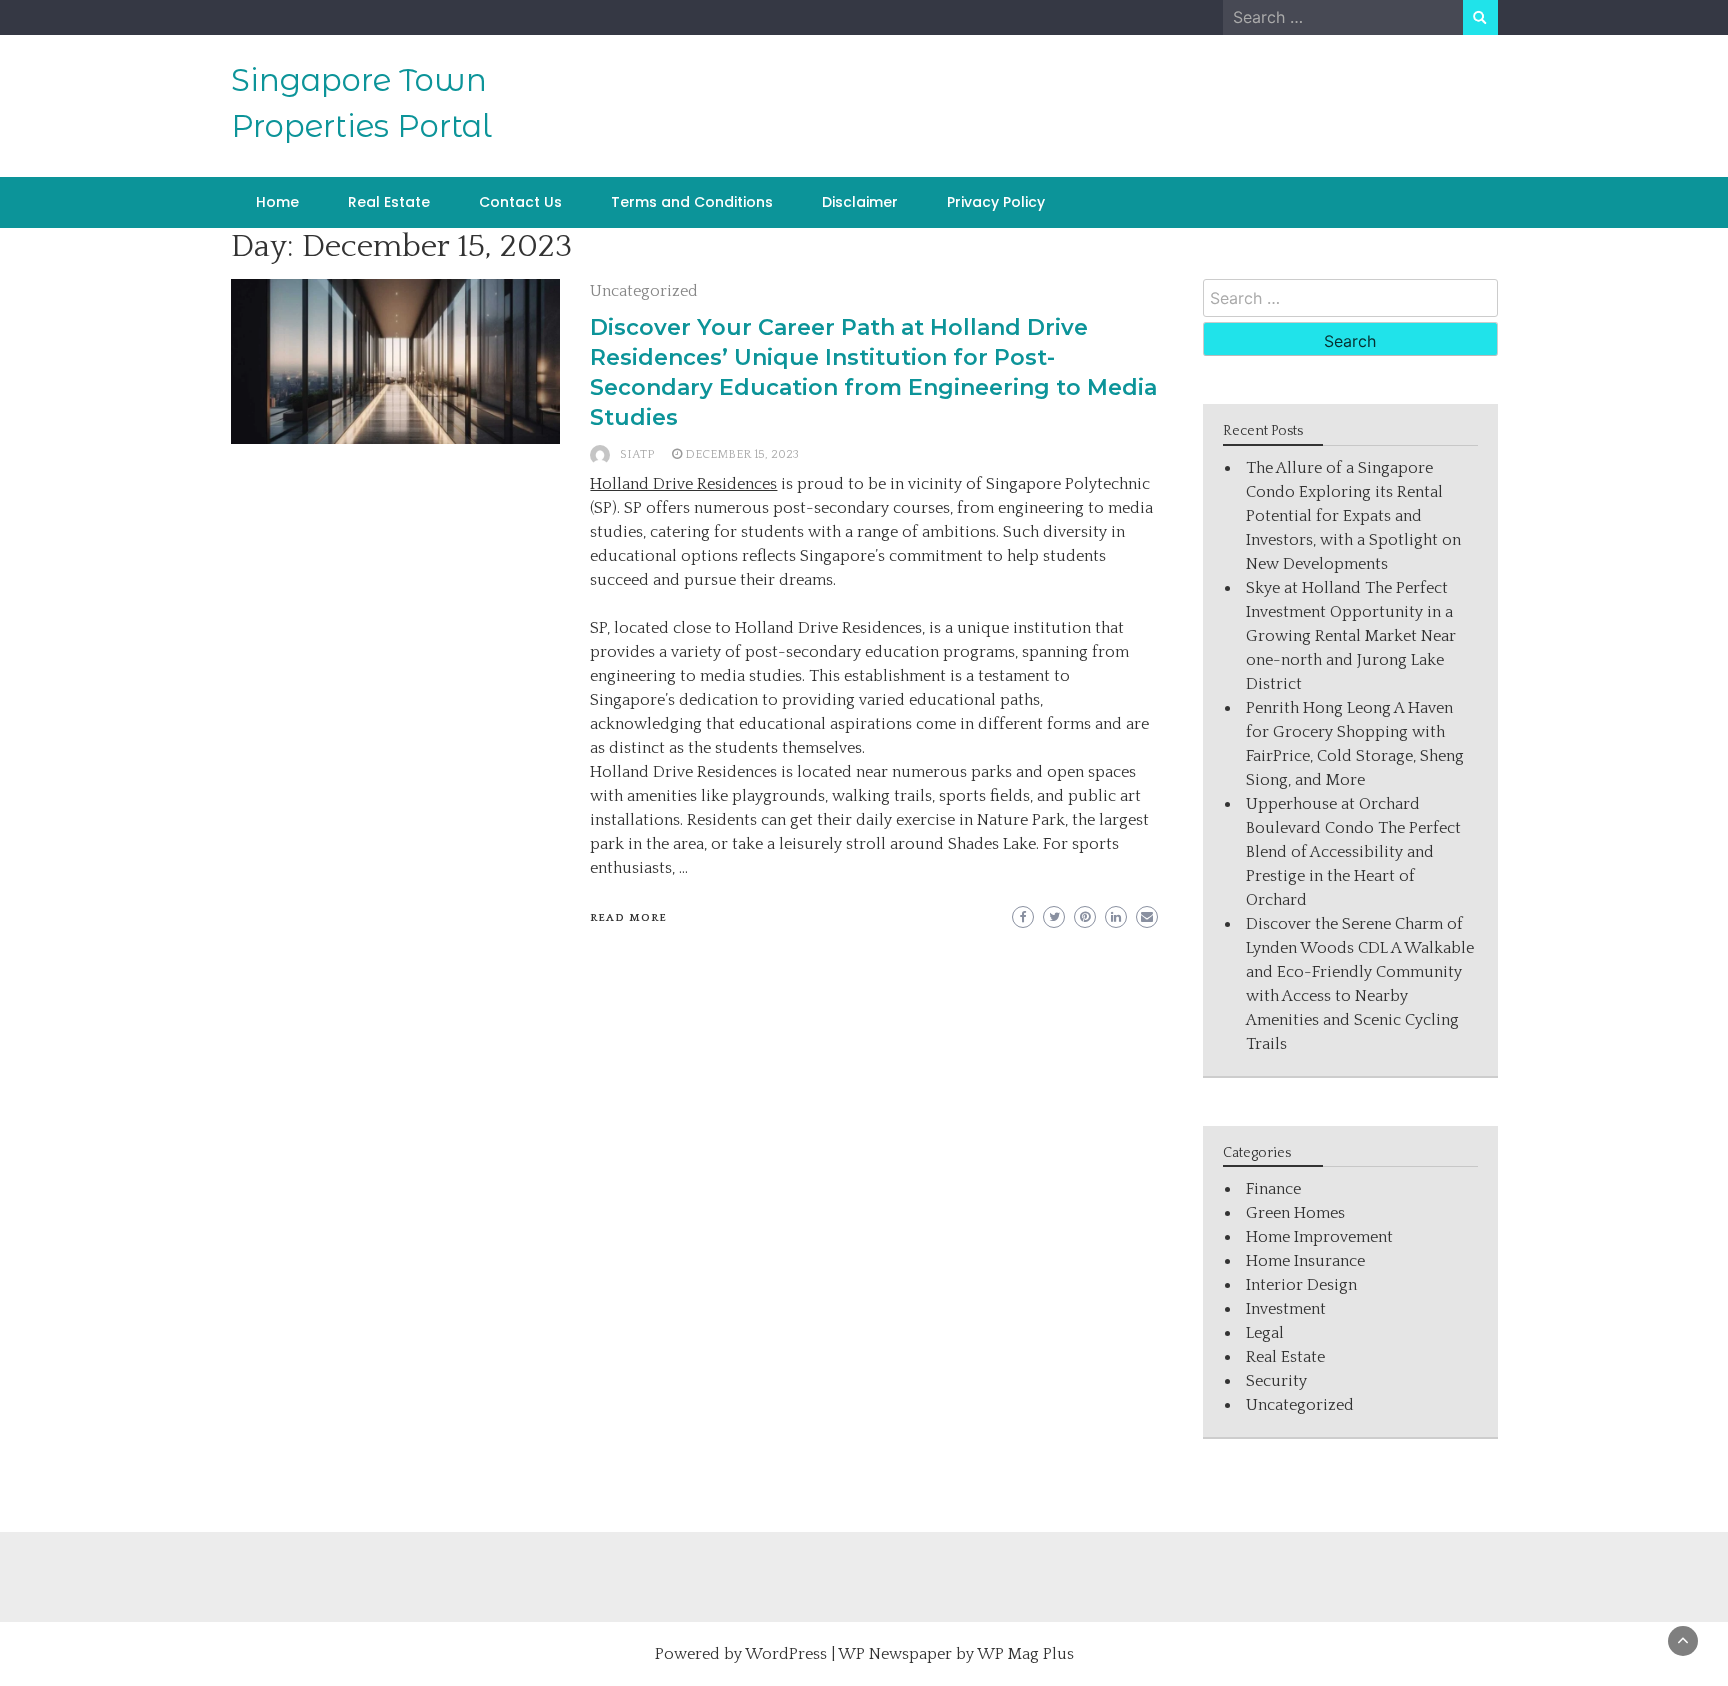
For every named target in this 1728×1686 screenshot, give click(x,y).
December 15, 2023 (742, 454)
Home (277, 202)
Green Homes (1295, 1213)
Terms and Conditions (692, 202)
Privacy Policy (996, 202)
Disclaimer (860, 202)
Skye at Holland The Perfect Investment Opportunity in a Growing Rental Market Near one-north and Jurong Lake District (1351, 636)
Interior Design (1301, 1285)
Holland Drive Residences (683, 484)
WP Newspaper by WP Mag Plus (956, 1654)
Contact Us (520, 202)
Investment (1286, 1309)
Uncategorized (644, 291)
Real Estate (389, 202)
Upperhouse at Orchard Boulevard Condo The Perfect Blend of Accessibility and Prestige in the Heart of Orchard (1353, 852)
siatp (637, 454)
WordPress (786, 1654)
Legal (1265, 1333)
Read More (628, 918)
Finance (1273, 1189)
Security (1276, 1381)
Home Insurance (1305, 1261)
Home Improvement (1319, 1237)
